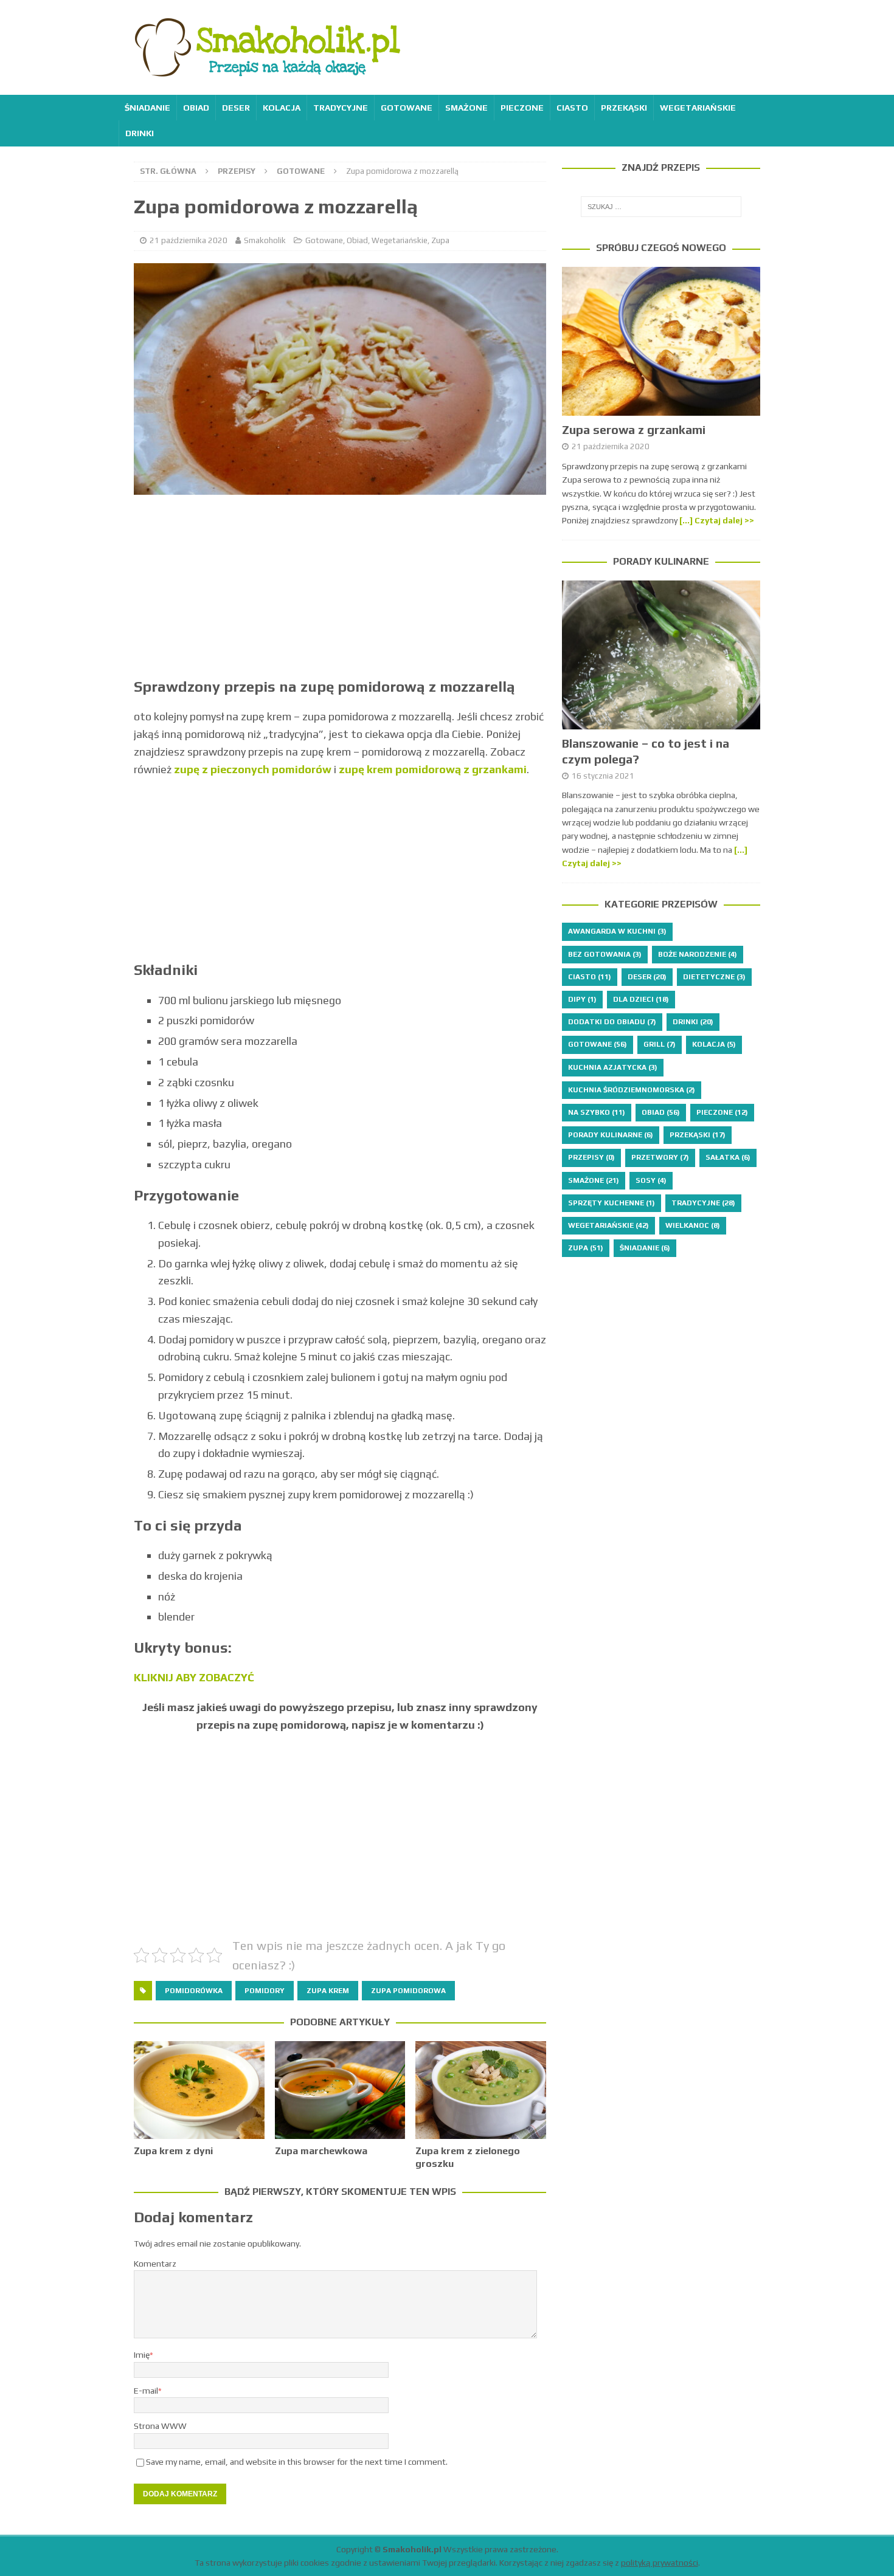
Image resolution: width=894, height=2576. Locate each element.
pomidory (265, 1991)
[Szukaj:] (661, 207)
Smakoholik (265, 240)
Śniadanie (147, 108)
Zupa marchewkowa (321, 2151)
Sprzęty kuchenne (612, 1203)
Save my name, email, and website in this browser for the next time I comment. (297, 2462)
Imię (142, 2355)
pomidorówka (194, 1991)
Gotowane (407, 108)
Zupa (440, 240)
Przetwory (660, 1157)
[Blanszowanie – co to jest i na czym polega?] (661, 655)
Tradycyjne (341, 108)
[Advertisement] (340, 592)
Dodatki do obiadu (612, 1022)
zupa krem (328, 1991)
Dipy (582, 999)
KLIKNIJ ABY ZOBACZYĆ (194, 1677)
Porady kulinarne (661, 561)
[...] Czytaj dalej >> (717, 520)
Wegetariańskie (698, 108)
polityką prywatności (660, 2563)
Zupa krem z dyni (173, 2151)
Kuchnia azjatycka (613, 1067)
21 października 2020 (189, 240)
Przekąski (624, 108)
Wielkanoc (693, 1225)
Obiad (196, 108)
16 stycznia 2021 (603, 776)
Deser (236, 108)
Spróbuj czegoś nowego (661, 248)
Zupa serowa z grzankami (634, 429)
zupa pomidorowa (408, 1991)
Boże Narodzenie (698, 954)
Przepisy (237, 171)
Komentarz (155, 2264)
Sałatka (728, 1157)
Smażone (466, 108)
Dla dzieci (641, 999)
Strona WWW (160, 2426)
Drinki (140, 133)
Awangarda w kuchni (617, 931)
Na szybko (597, 1112)
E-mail (146, 2391)
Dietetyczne (714, 977)
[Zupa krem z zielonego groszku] (481, 2090)
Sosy (651, 1180)
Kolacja (282, 108)
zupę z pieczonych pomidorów (253, 769)
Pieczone (522, 108)
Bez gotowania (605, 954)
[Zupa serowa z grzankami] (661, 341)
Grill (660, 1044)
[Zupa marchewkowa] (340, 2090)
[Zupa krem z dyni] (199, 2090)
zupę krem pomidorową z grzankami (433, 769)
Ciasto (572, 108)
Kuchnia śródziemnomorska (632, 1090)
